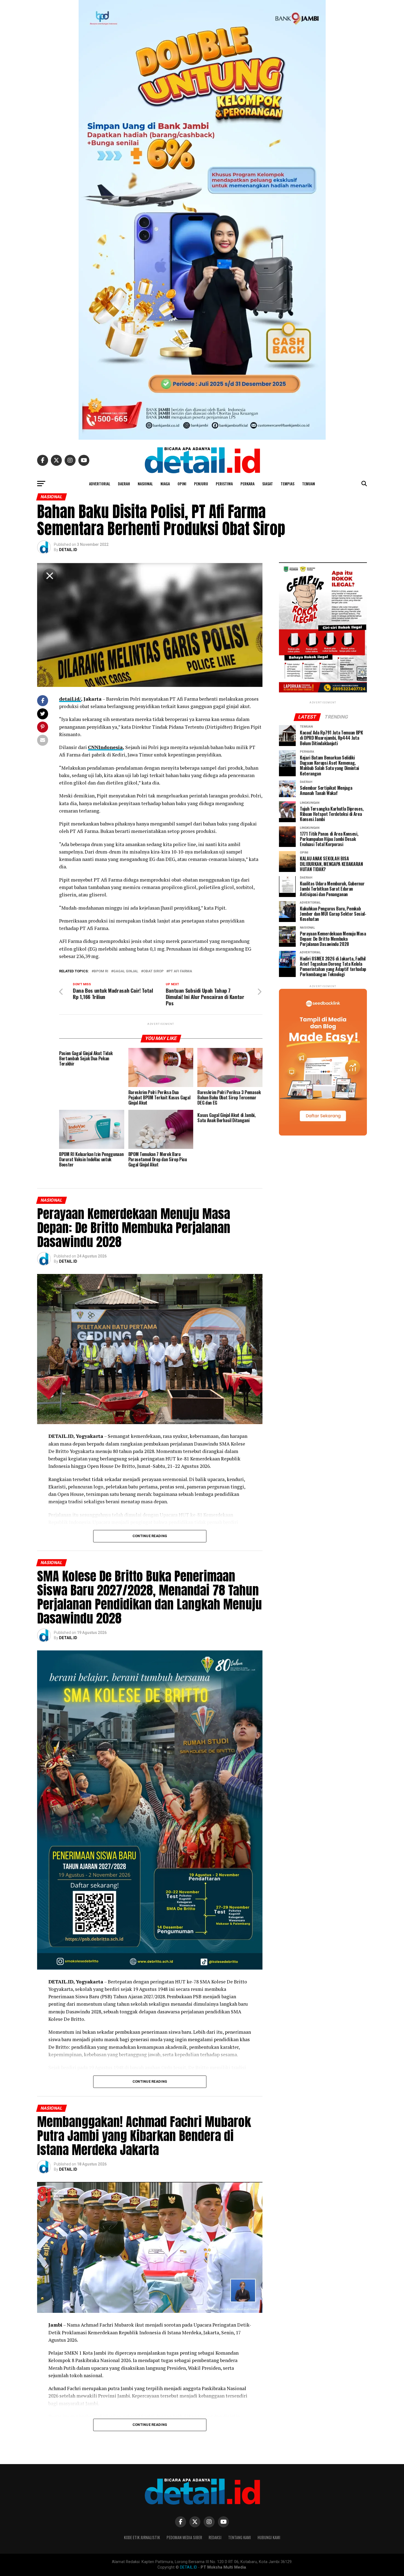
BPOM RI (101, 971)
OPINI (182, 484)
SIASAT (268, 484)
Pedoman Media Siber (184, 2537)
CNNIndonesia (105, 747)
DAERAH (124, 484)
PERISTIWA (224, 484)
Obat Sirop (153, 971)
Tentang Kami (240, 2537)
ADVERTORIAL (100, 484)
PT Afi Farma (180, 971)
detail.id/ (70, 699)
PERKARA (247, 484)
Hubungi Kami (269, 2537)
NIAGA (165, 484)
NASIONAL (145, 484)
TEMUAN (308, 484)
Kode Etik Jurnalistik (142, 2537)
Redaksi (215, 2537)
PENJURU (201, 484)
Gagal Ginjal (126, 971)
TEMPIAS (287, 484)
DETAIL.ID (68, 550)
